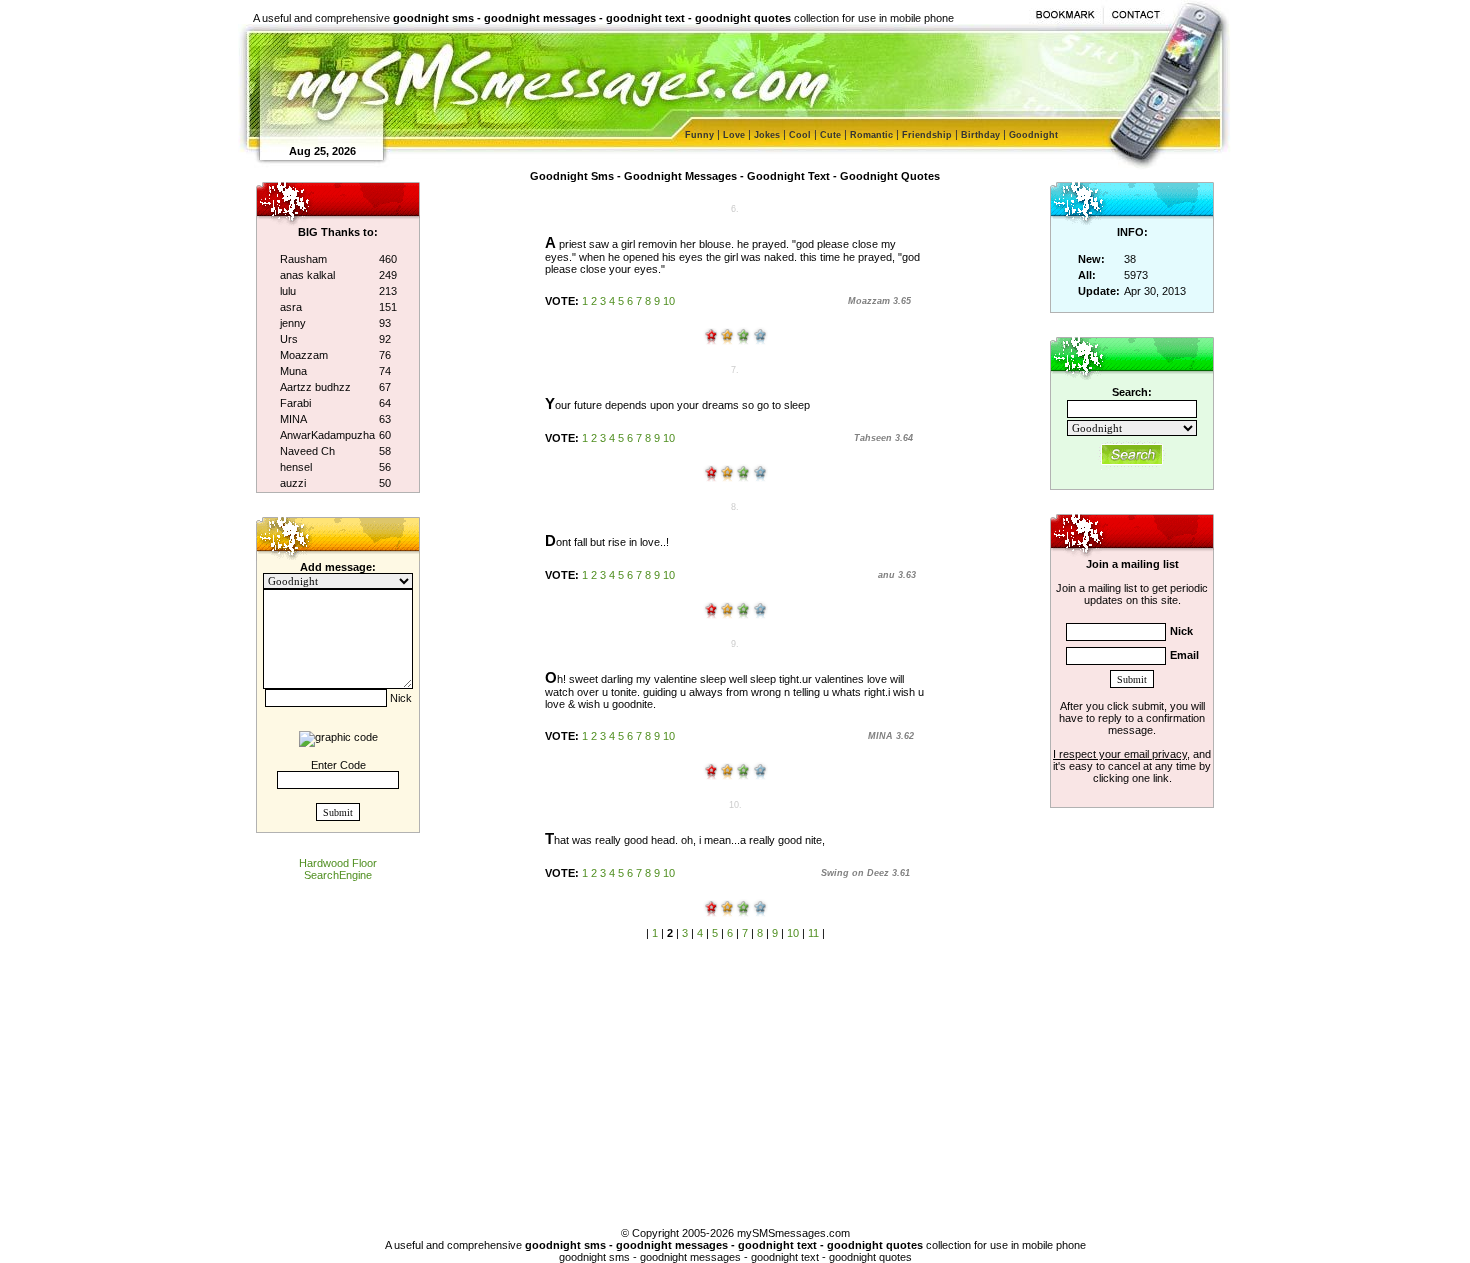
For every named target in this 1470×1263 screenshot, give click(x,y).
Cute (830, 135)
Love (734, 135)
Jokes (767, 135)
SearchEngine (338, 875)
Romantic (871, 135)
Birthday (980, 135)
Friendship (927, 135)
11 (813, 933)
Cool (800, 135)
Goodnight (1033, 135)
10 (669, 301)
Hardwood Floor (338, 863)
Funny (699, 135)
